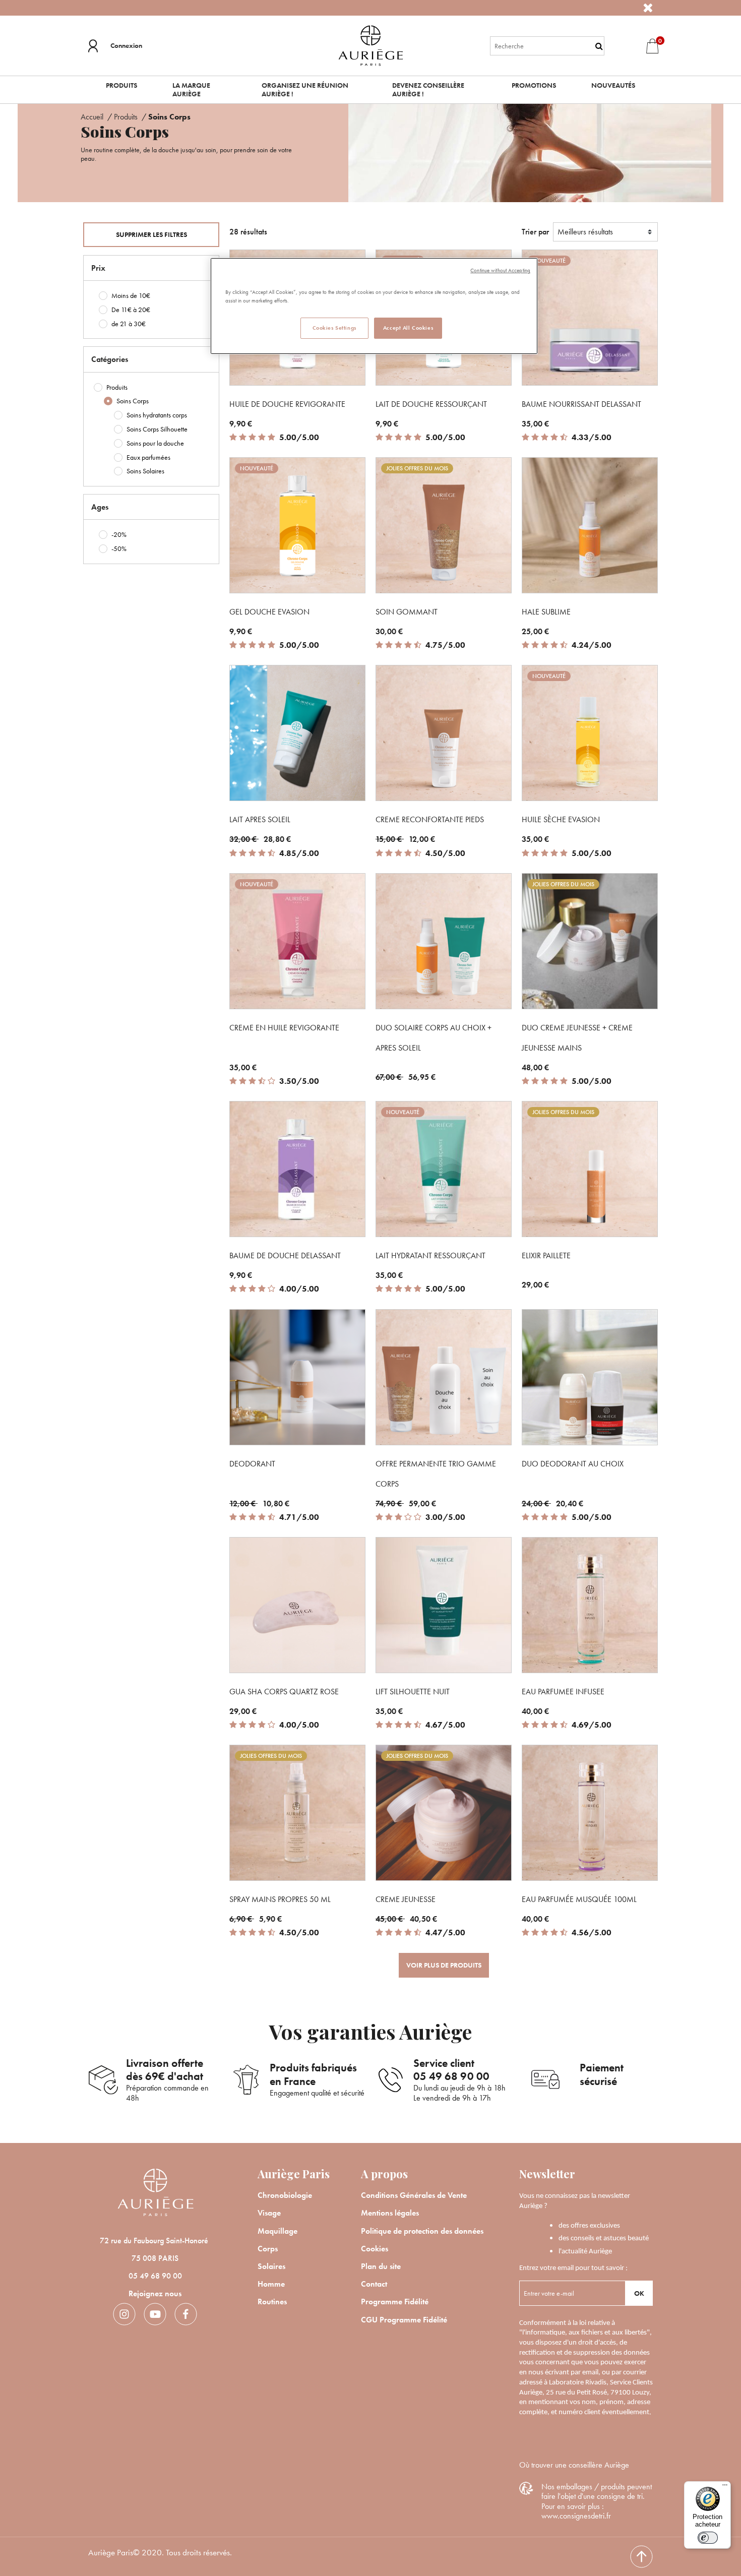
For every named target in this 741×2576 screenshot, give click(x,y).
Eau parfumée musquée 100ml (579, 1899)
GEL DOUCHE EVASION (269, 612)
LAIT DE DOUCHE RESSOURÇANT (431, 404)
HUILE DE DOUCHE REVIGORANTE (287, 404)
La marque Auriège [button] (191, 89)
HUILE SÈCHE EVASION (561, 819)
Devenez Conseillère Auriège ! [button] (428, 89)
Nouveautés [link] (613, 85)
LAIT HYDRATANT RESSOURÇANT (430, 1255)
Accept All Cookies (408, 328)
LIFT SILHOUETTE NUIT (413, 1692)
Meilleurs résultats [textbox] (585, 232)
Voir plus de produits (444, 1965)
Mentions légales (390, 2213)
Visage (269, 2213)
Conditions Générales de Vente (414, 2195)
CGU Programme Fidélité (404, 2320)
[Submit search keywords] (599, 46)
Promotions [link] (534, 85)
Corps (268, 2249)
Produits (127, 117)
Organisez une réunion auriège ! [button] (305, 89)
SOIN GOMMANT (407, 612)
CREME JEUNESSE (406, 1899)
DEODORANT (252, 1464)
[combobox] (547, 46)
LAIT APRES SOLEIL (260, 819)
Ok (639, 2293)
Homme (271, 2284)
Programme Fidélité (395, 2302)
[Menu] (725, 2487)
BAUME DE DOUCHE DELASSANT (285, 1255)
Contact (374, 2284)
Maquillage (277, 2231)
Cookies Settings (334, 328)
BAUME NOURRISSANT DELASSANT (581, 404)
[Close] (648, 8)
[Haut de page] (641, 2557)
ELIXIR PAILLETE (546, 1255)
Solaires (271, 2266)
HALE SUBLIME (546, 612)
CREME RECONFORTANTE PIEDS (430, 819)
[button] (115, 46)
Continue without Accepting (500, 270)
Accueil (93, 117)
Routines (272, 2302)
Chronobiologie (285, 2195)
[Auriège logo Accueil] (371, 45)
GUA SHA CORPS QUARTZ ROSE (284, 1692)
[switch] (708, 2538)
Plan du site (381, 2266)
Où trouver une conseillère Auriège (574, 2465)
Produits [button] (121, 85)
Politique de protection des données (422, 2231)
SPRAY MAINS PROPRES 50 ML (280, 1899)
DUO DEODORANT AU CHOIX (573, 1464)
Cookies (375, 2249)
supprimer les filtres (151, 234)
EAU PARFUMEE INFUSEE (563, 1692)
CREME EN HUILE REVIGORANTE (284, 1028)
